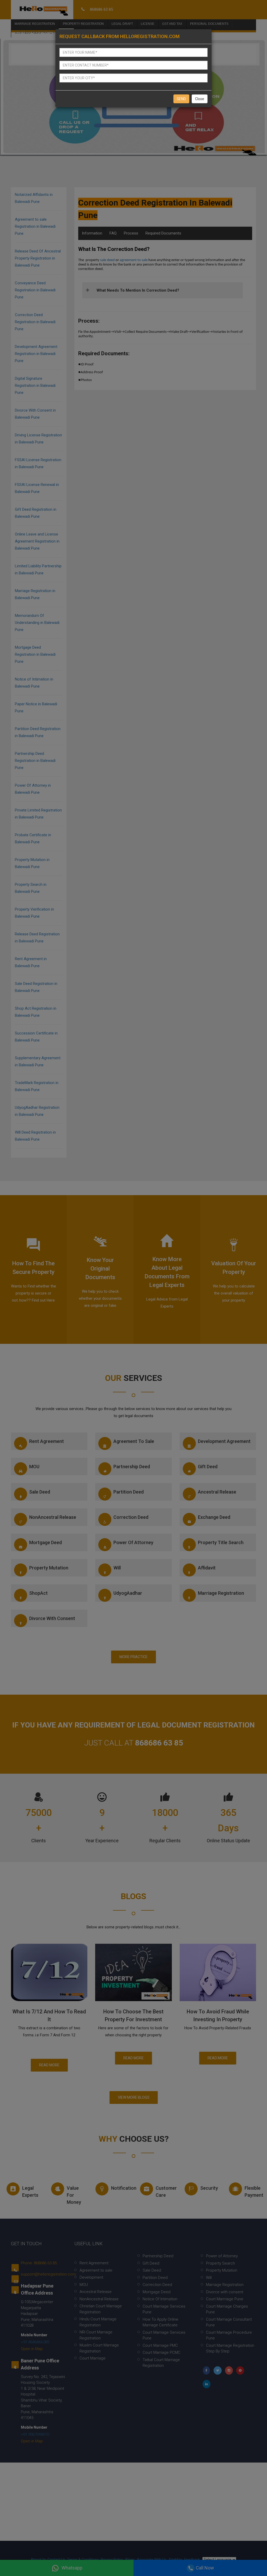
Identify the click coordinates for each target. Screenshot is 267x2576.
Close (200, 99)
